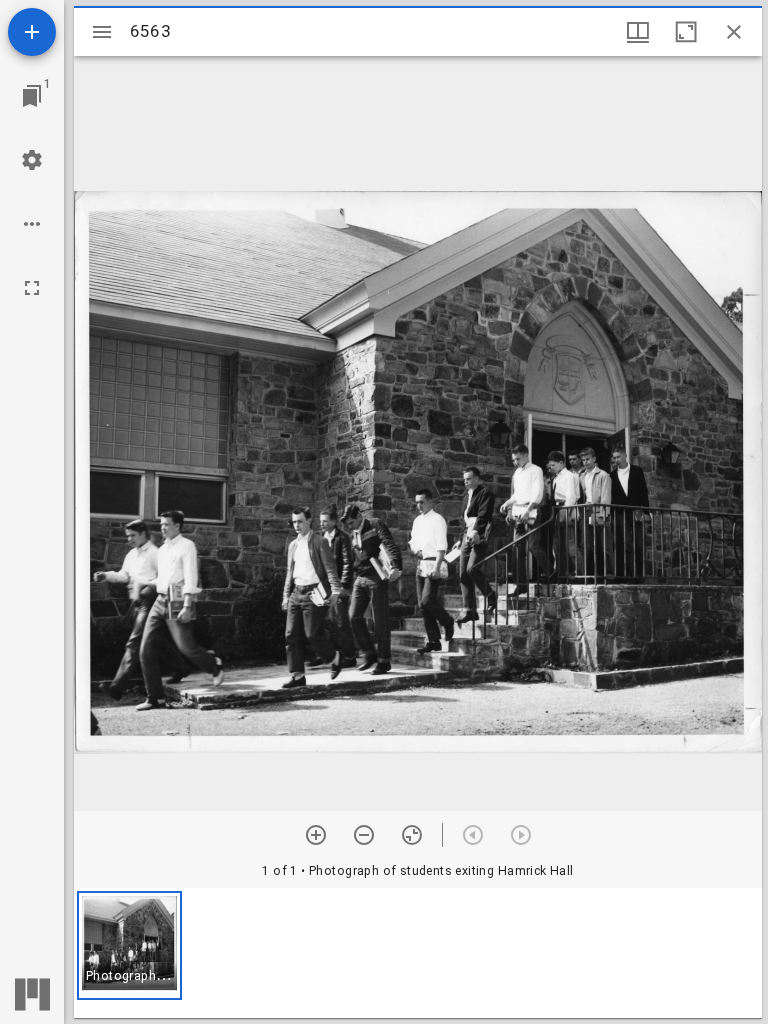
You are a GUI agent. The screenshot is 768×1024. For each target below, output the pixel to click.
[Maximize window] (686, 32)
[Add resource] (32, 32)
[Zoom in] (316, 835)
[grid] (418, 953)
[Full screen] (32, 288)
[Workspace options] (32, 224)
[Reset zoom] (412, 835)
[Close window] (734, 32)
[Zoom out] (364, 835)
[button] (129, 945)
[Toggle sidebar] (102, 32)
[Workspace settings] (32, 160)
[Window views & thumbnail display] (638, 32)
